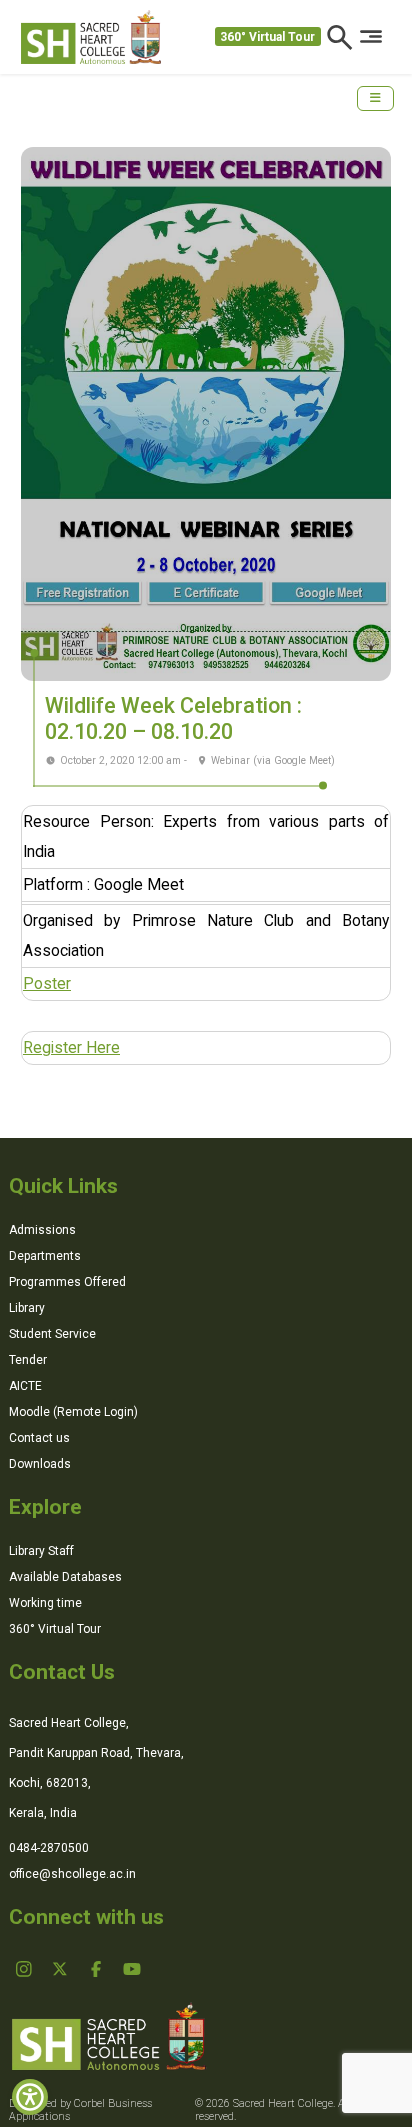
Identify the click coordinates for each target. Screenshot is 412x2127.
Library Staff (41, 1551)
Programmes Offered (67, 1282)
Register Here (71, 1048)
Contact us (39, 1438)
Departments (45, 1256)
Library (27, 1308)
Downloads (40, 1464)
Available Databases (65, 1577)
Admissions (42, 1230)
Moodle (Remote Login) (73, 1412)
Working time (45, 1603)
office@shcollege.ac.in (72, 1874)
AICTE (25, 1386)
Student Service (52, 1334)
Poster (47, 984)
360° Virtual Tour (267, 37)
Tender (28, 1360)
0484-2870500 (49, 1848)
